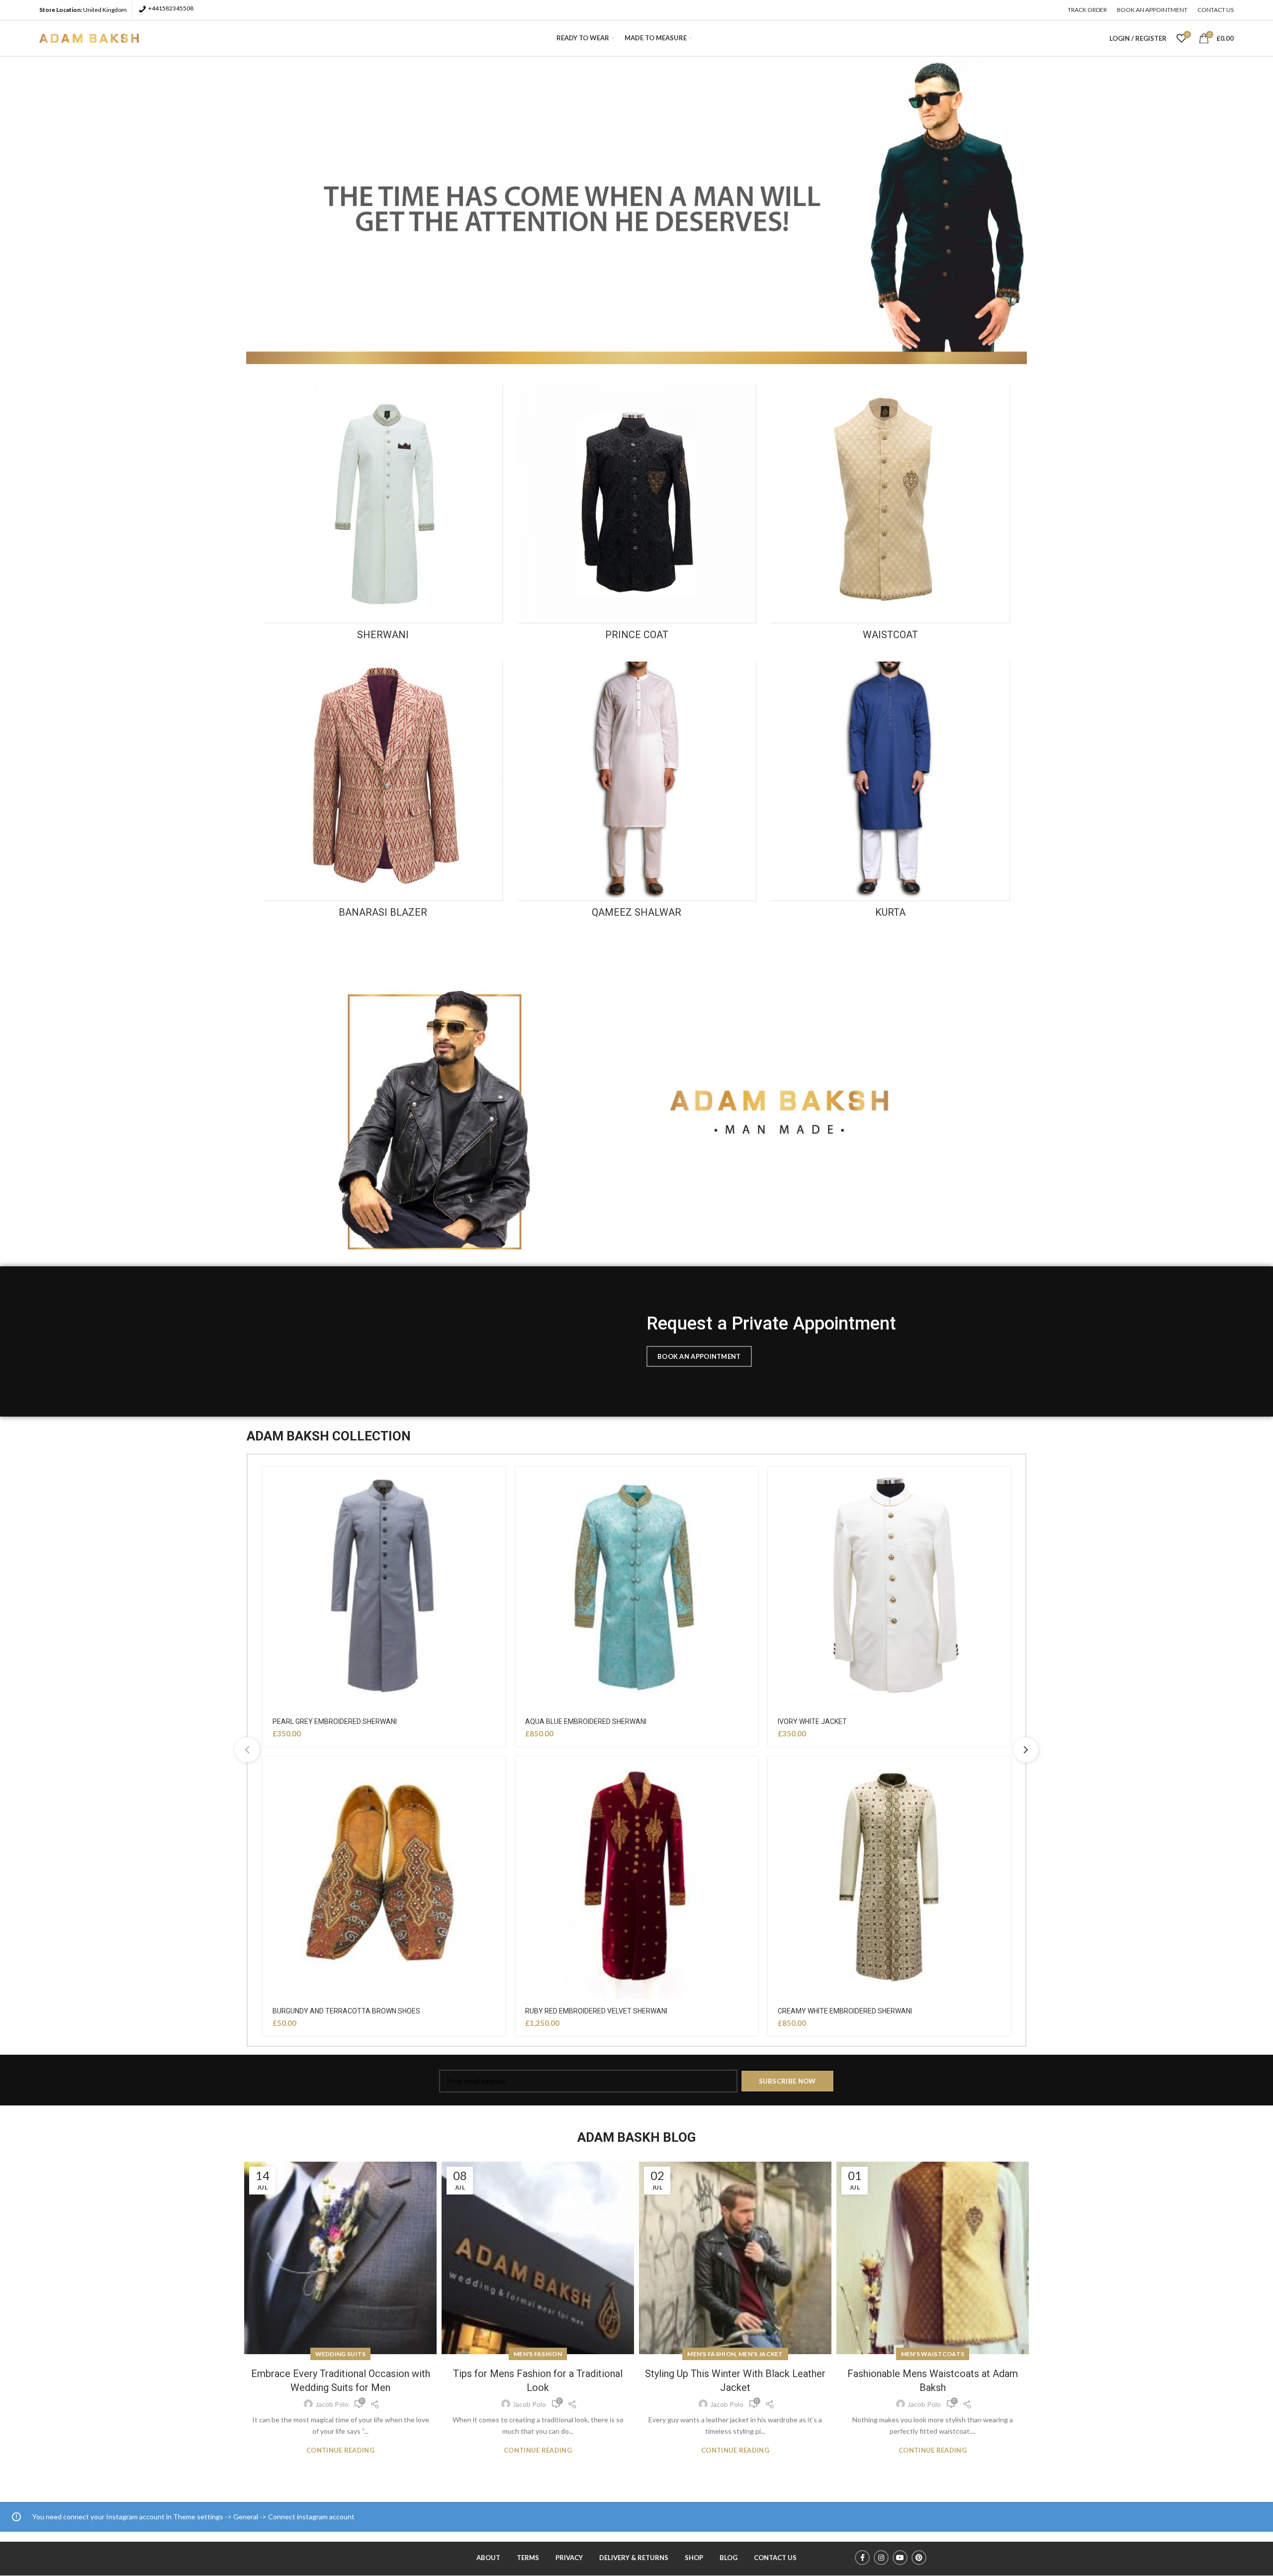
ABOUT (488, 2558)
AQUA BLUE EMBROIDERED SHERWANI (586, 1721)
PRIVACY (569, 2558)
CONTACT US (775, 2558)
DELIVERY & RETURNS (634, 2558)
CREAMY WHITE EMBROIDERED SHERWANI (845, 2011)
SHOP (694, 2558)
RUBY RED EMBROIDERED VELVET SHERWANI (596, 2011)
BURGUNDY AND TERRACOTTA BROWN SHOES (346, 2011)
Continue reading (340, 2450)
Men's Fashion (538, 2354)
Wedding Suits (341, 2354)
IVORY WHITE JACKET (812, 1721)
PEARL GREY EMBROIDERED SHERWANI (335, 1721)
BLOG (728, 2558)
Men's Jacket (761, 2354)
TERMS (528, 2558)
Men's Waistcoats (933, 2354)
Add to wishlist (498, 1483)
